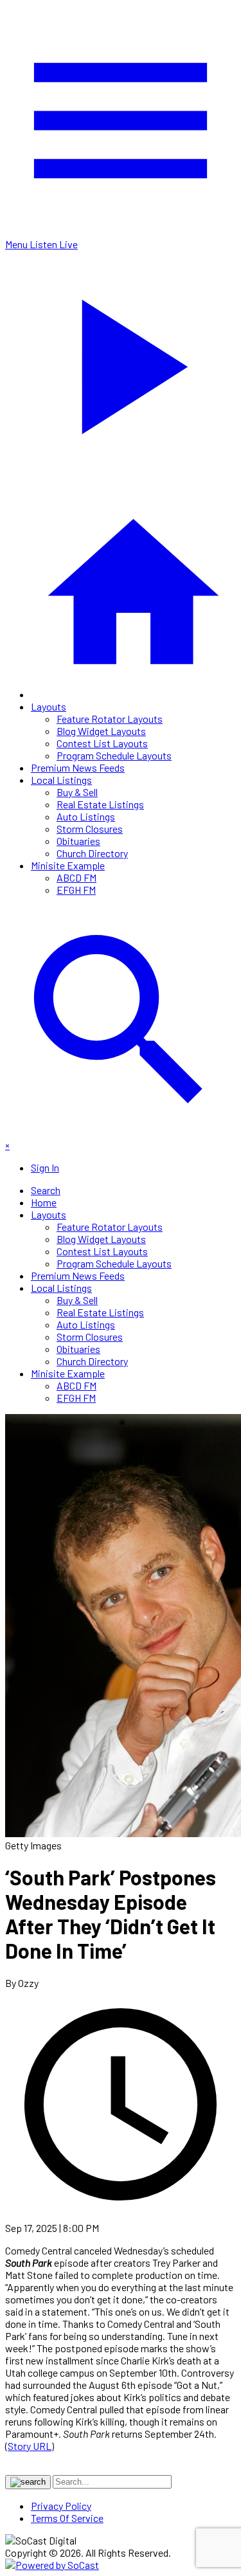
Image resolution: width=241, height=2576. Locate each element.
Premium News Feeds (78, 767)
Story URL (30, 2446)
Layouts (49, 706)
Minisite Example (68, 865)
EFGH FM (76, 890)
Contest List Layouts (102, 743)
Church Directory (92, 853)
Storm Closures (90, 829)
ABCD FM (76, 877)
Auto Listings (86, 816)
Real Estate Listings (100, 804)
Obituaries (78, 841)
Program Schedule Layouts (114, 755)
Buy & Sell (77, 792)
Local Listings (61, 780)
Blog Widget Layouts (101, 731)
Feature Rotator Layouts (110, 719)
